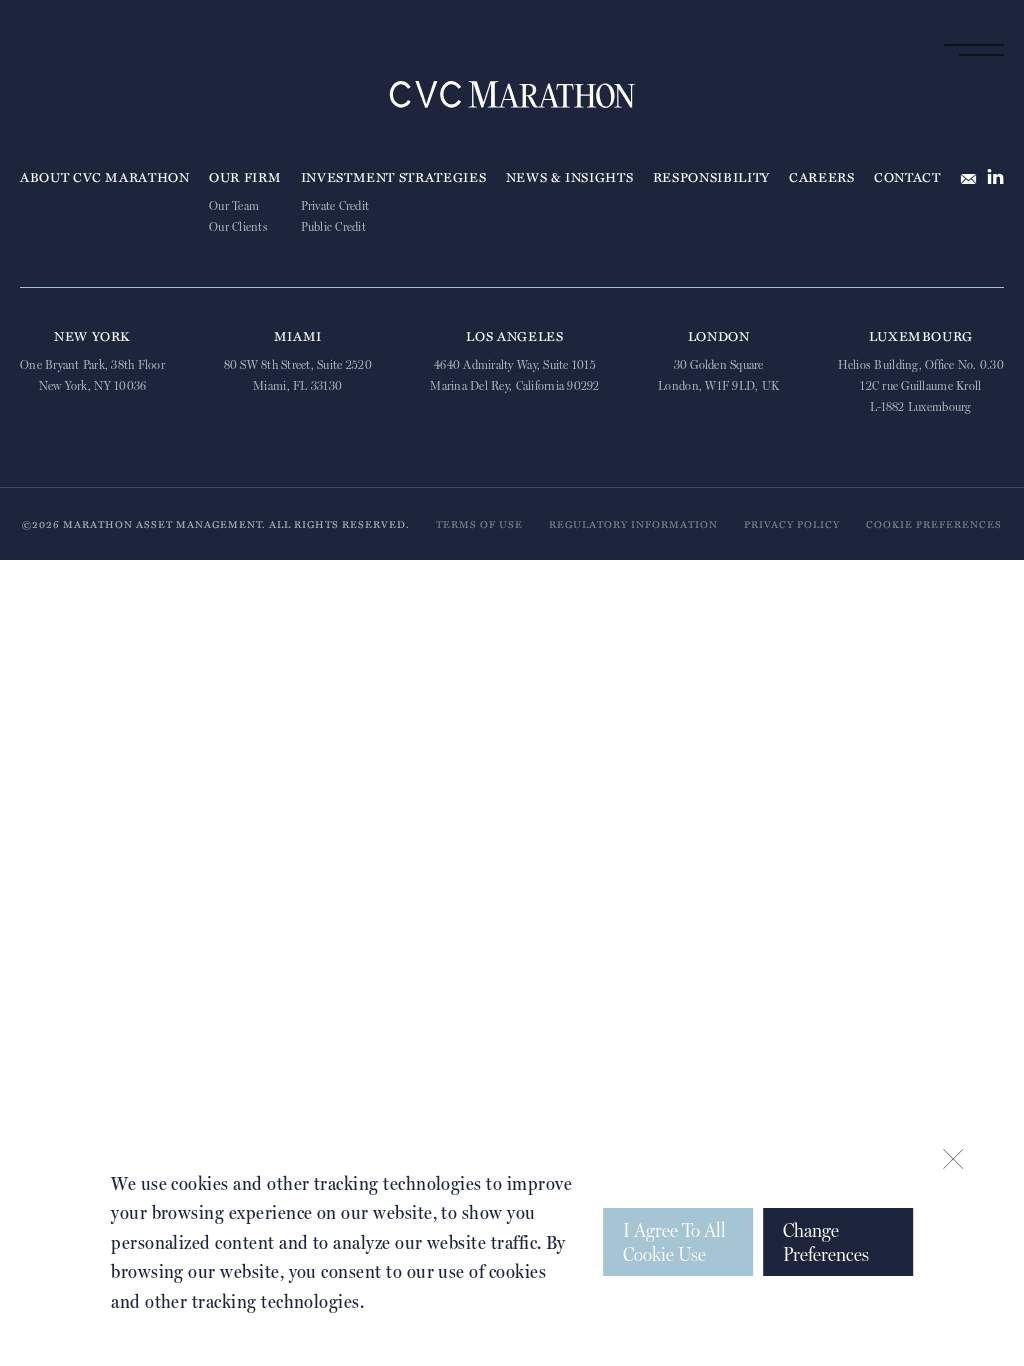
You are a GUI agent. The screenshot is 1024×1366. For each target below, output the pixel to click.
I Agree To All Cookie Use (674, 1242)
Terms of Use (479, 524)
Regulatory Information (633, 524)
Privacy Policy (792, 524)
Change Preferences (826, 1242)
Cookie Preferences (934, 524)
